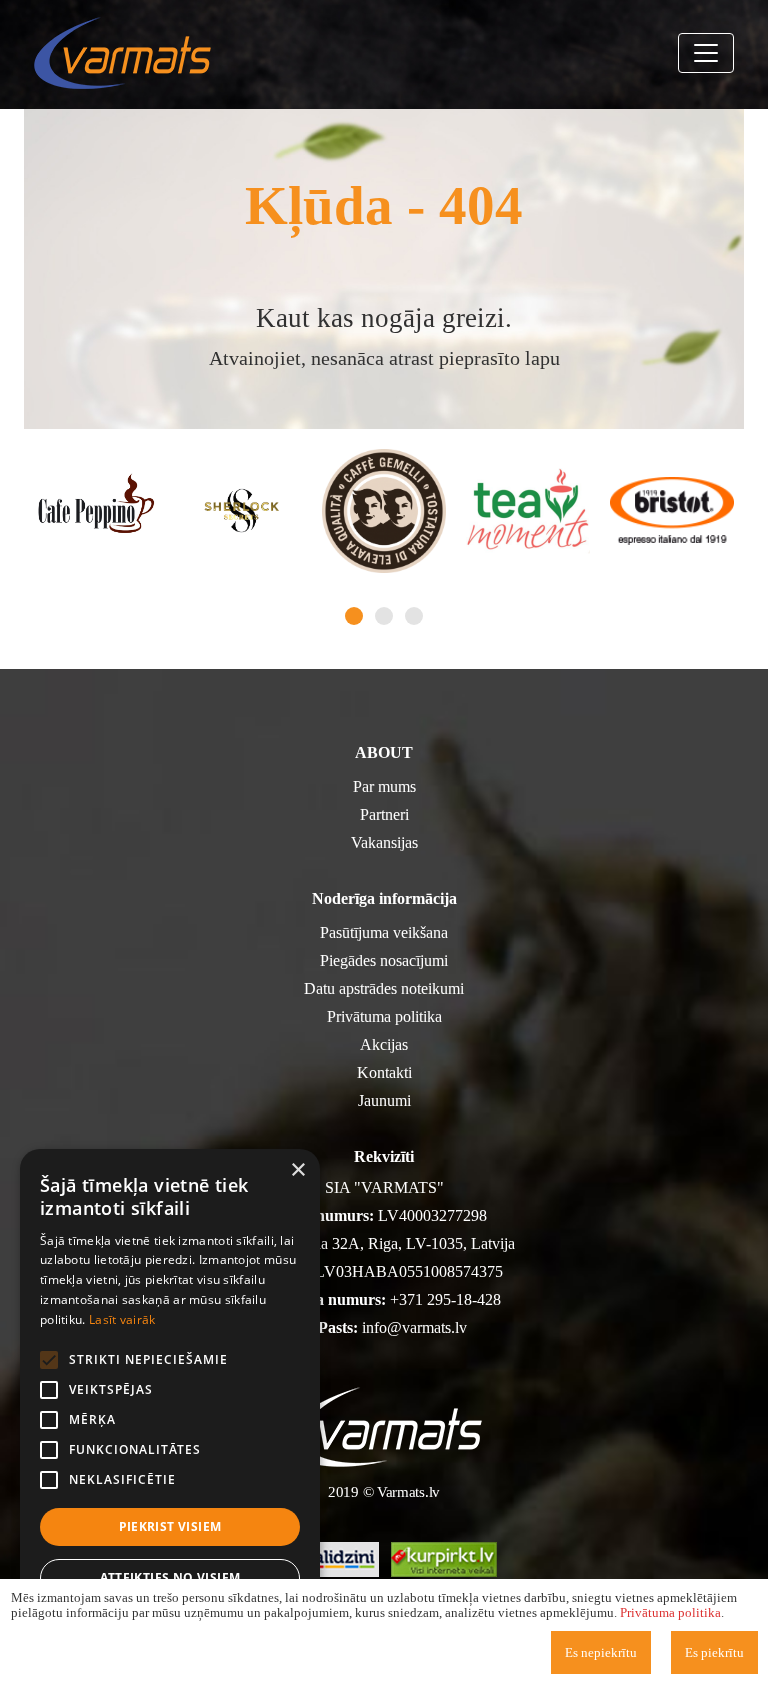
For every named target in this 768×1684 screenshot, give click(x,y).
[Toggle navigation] (706, 53)
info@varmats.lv (414, 1327)
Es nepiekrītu (601, 1652)
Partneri (384, 814)
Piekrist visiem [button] (170, 1526)
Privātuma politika (384, 1016)
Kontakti (384, 1072)
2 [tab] (384, 616)
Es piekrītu (714, 1652)
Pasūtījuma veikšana (384, 932)
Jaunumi (384, 1100)
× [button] (297, 1170)
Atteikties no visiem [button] (170, 1577)
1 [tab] (354, 616)
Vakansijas (384, 842)
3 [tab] (414, 616)
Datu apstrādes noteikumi (384, 988)
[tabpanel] (96, 511)
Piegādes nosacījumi (384, 960)
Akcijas (384, 1044)
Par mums (384, 786)
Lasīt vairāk (122, 1319)
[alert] (170, 1406)
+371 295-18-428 (445, 1299)
